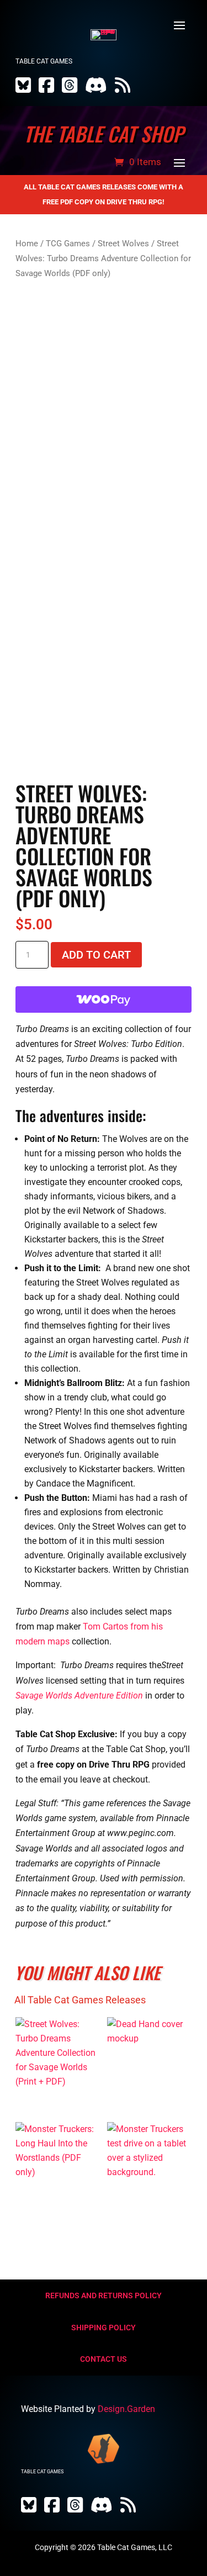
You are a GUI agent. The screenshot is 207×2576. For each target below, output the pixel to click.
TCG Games (68, 244)
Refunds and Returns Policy (104, 2295)
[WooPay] (104, 999)
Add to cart (96, 955)
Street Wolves (123, 244)
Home (27, 244)
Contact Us (104, 2359)
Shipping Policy (104, 2328)
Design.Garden (126, 2409)
